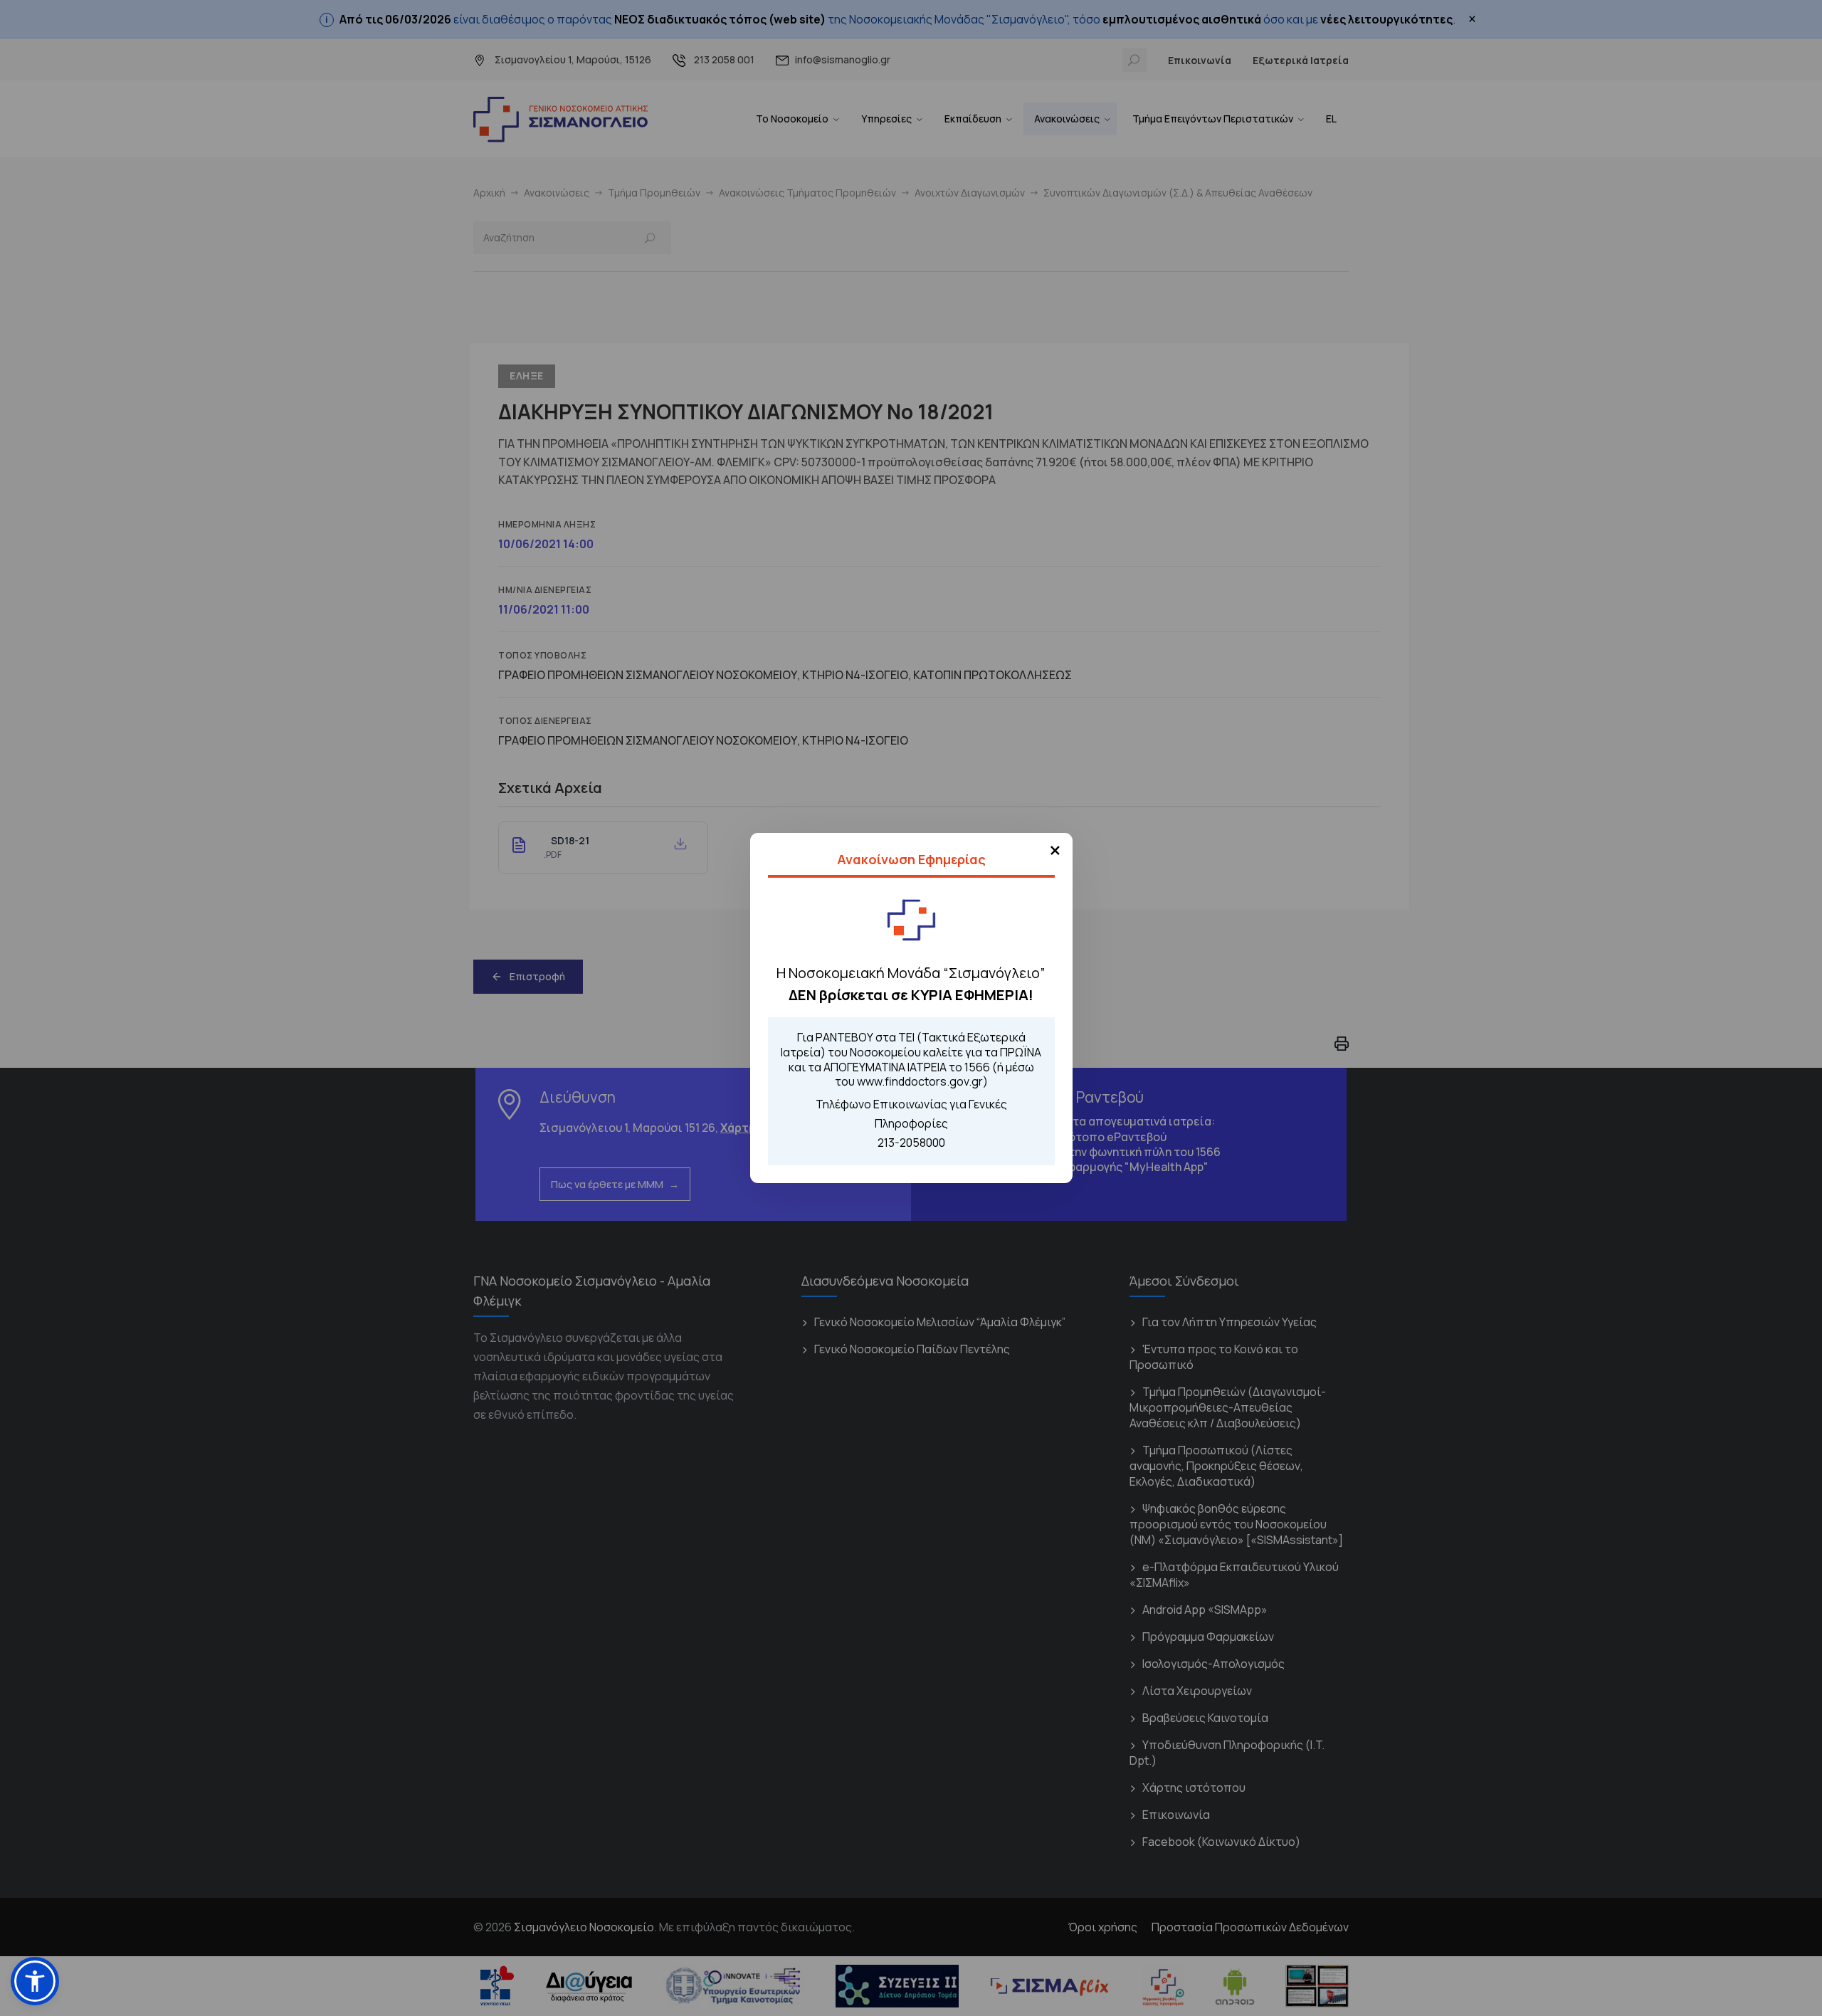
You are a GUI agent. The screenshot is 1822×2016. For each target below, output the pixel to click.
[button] (35, 1981)
